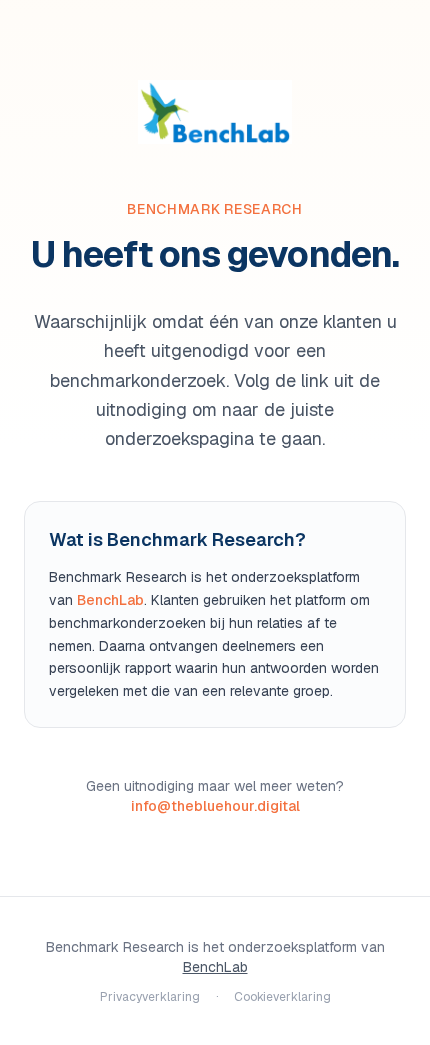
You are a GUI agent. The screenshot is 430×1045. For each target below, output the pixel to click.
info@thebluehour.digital (215, 806)
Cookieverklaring (282, 997)
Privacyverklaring (150, 997)
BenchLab (110, 600)
